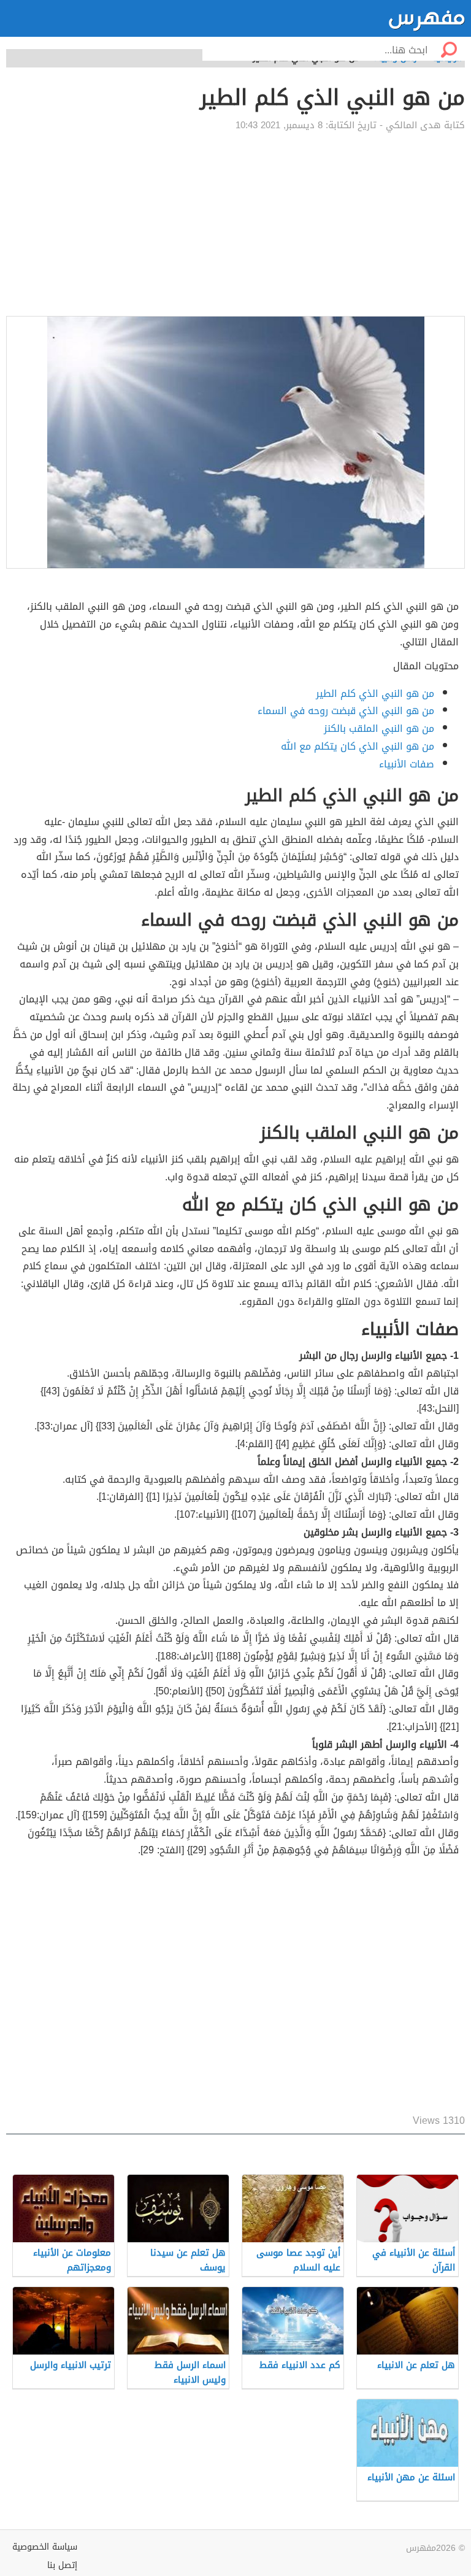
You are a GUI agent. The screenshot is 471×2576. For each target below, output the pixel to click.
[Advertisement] (235, 224)
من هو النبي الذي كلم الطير (375, 694)
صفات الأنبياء (407, 764)
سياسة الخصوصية (45, 2547)
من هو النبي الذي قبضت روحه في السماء (346, 711)
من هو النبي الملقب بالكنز (379, 729)
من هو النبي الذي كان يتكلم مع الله (358, 746)
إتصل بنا (62, 2565)
